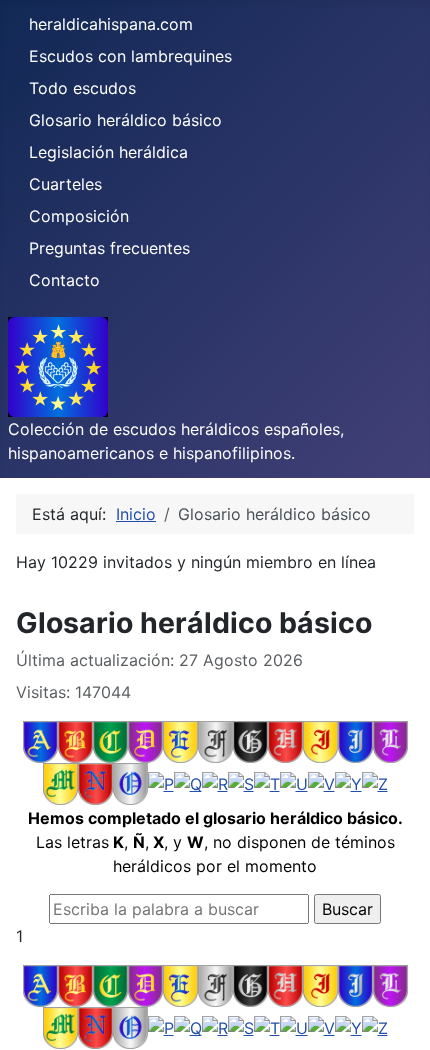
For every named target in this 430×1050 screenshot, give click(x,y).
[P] (161, 783)
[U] (294, 783)
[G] (250, 741)
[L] (390, 741)
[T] (267, 783)
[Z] (375, 783)
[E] (180, 741)
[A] (40, 741)
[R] (215, 783)
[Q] (188, 783)
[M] (60, 783)
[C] (110, 741)
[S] (241, 783)
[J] (355, 741)
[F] (215, 741)
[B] (75, 741)
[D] (145, 741)
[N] (95, 783)
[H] (285, 741)
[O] (130, 783)
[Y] (348, 783)
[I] (320, 741)
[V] (321, 783)
